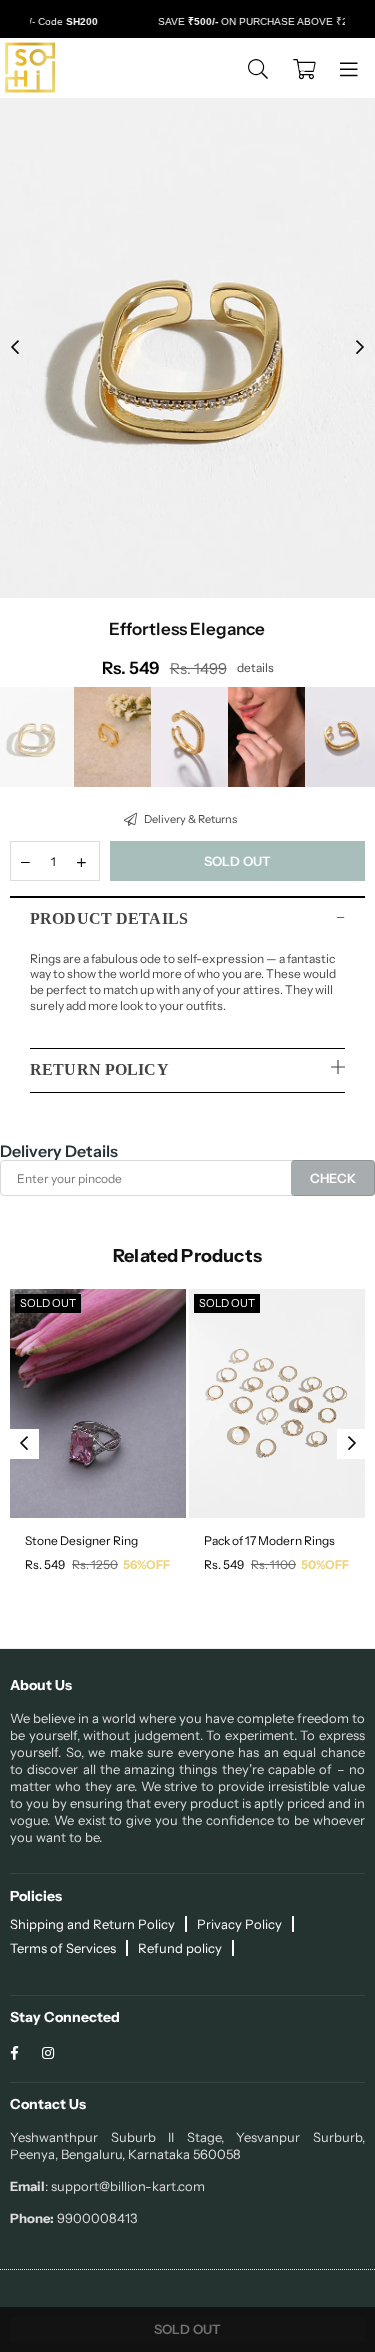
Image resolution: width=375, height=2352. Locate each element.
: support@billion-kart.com (125, 2186)
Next (360, 348)
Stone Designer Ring (81, 1540)
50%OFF (325, 1564)
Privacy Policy (239, 1924)
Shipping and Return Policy (92, 1924)
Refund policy (180, 1948)
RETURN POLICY (99, 1069)
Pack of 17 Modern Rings (269, 1540)
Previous (15, 348)
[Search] (258, 68)
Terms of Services (63, 1948)
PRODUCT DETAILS (109, 918)
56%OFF (146, 1564)
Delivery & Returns (189, 819)
